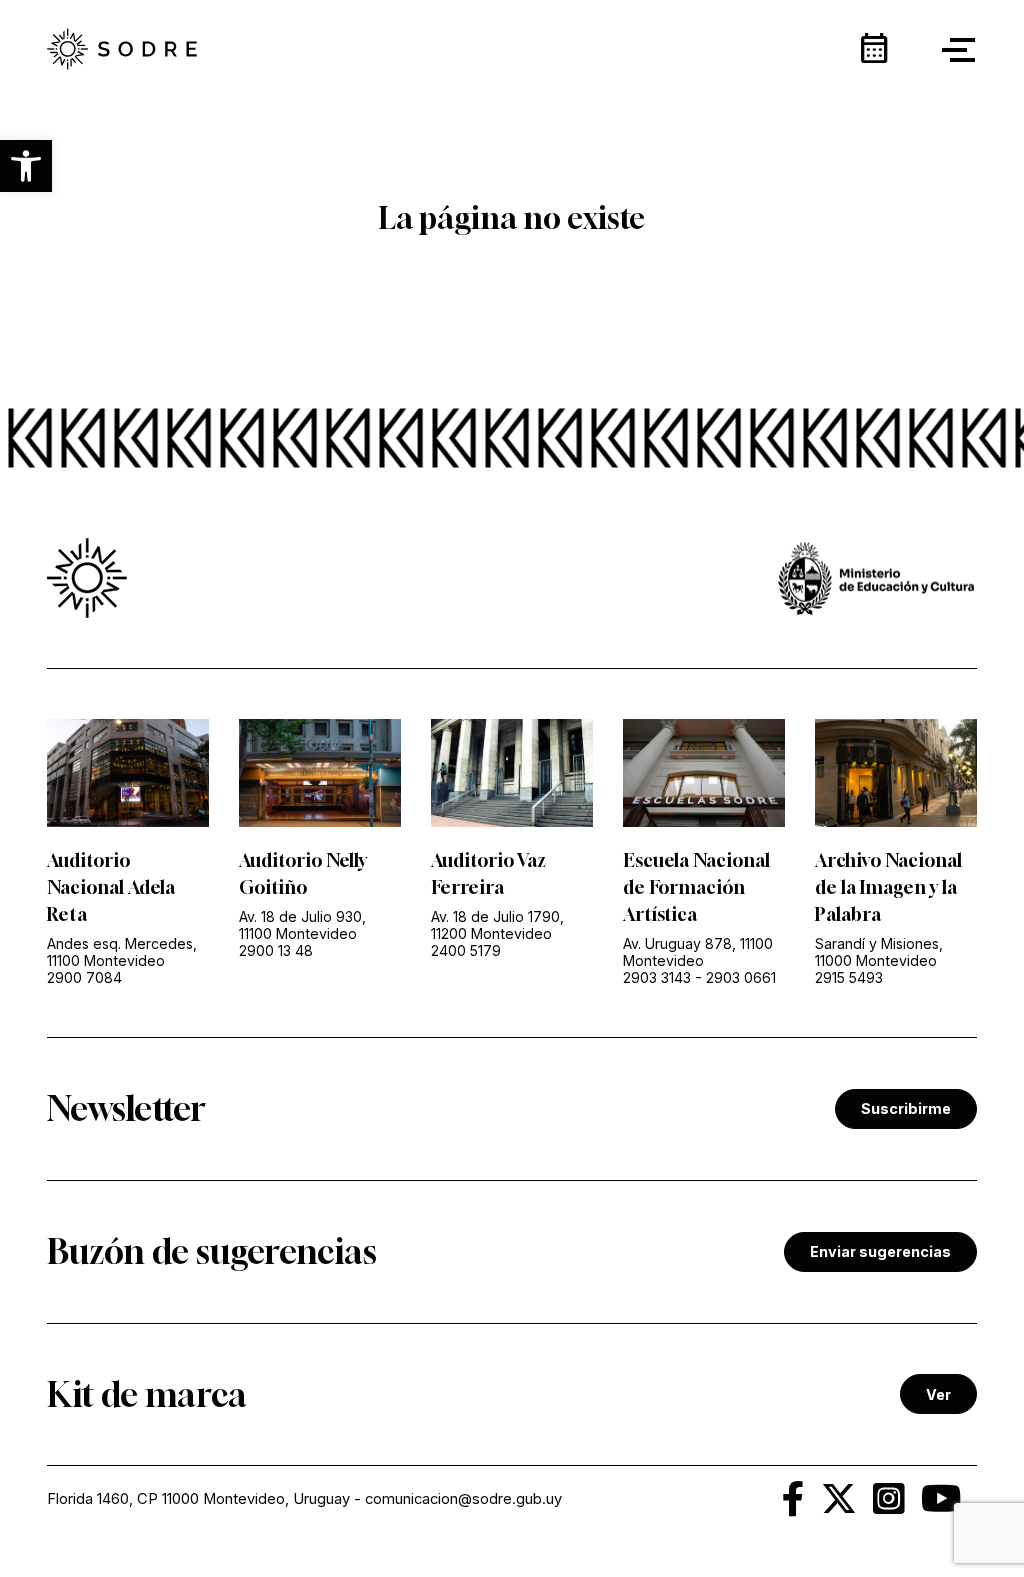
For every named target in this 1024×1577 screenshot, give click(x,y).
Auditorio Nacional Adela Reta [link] (111, 887)
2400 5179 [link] (466, 950)
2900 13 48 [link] (276, 950)
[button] (26, 166)
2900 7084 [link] (84, 977)
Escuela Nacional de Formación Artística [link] (696, 887)
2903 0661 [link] (741, 977)
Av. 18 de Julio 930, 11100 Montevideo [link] (302, 925)
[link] (122, 50)
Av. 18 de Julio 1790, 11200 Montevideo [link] (497, 925)
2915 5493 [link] (849, 977)
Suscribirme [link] (906, 1108)
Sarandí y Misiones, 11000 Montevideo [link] (879, 952)
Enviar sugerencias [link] (880, 1251)
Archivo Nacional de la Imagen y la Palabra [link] (888, 887)
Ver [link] (938, 1394)
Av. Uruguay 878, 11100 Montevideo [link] (698, 952)
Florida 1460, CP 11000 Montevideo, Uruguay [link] (198, 1499)
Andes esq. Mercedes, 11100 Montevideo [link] (122, 952)
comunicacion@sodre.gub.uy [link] (463, 1499)
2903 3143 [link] (657, 977)
